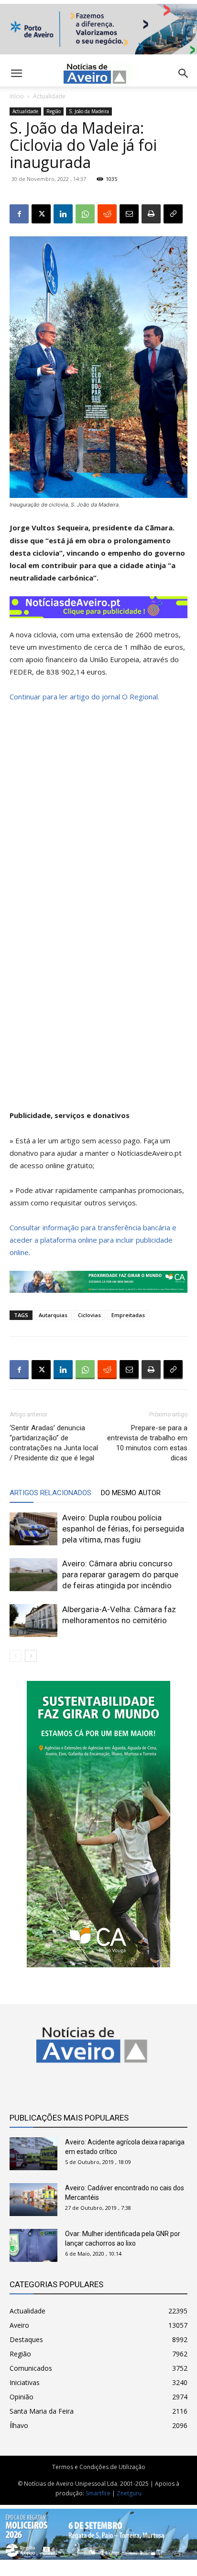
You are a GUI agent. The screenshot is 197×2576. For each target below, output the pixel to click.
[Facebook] (19, 214)
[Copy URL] (173, 214)
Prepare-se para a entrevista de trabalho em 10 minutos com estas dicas (147, 1443)
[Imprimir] (151, 214)
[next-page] (31, 1656)
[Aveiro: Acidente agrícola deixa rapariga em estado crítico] (33, 2154)
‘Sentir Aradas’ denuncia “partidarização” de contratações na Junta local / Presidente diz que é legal (54, 1443)
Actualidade (49, 96)
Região (54, 111)
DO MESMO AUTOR (131, 1493)
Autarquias (53, 1315)
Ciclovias (89, 1315)
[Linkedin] (63, 214)
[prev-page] (16, 1656)
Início (17, 96)
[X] (41, 214)
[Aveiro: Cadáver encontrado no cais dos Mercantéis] (33, 2200)
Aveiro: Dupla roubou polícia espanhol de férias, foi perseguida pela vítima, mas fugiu (123, 1529)
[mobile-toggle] (16, 74)
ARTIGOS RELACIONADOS (50, 1493)
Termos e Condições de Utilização (99, 2467)
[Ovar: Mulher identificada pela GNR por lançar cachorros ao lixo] (33, 2245)
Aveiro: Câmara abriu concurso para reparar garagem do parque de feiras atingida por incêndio (120, 1574)
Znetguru (129, 2493)
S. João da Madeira (89, 111)
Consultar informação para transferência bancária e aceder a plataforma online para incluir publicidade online (93, 1240)
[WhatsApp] (85, 214)
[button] (184, 74)
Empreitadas (128, 1315)
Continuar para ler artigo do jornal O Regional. (84, 697)
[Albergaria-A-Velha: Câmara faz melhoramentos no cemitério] (33, 1621)
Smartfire (98, 2493)
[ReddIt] (107, 214)
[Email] (129, 214)
